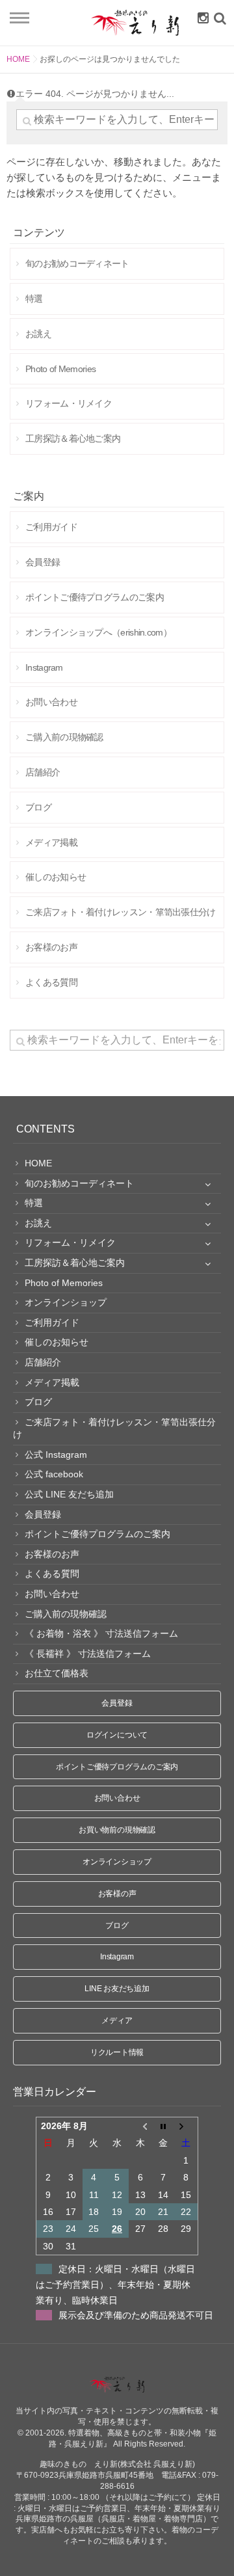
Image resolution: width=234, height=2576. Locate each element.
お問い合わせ (117, 1798)
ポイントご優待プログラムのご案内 (117, 1767)
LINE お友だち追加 (117, 1989)
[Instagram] (200, 18)
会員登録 (117, 1703)
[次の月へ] (187, 2126)
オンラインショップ (117, 1862)
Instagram (117, 1957)
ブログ (117, 1925)
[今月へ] (163, 2126)
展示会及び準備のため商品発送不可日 (136, 2315)
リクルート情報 (117, 2052)
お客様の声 (117, 1894)
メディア (117, 2020)
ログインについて (117, 1735)
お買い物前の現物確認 (117, 1830)
